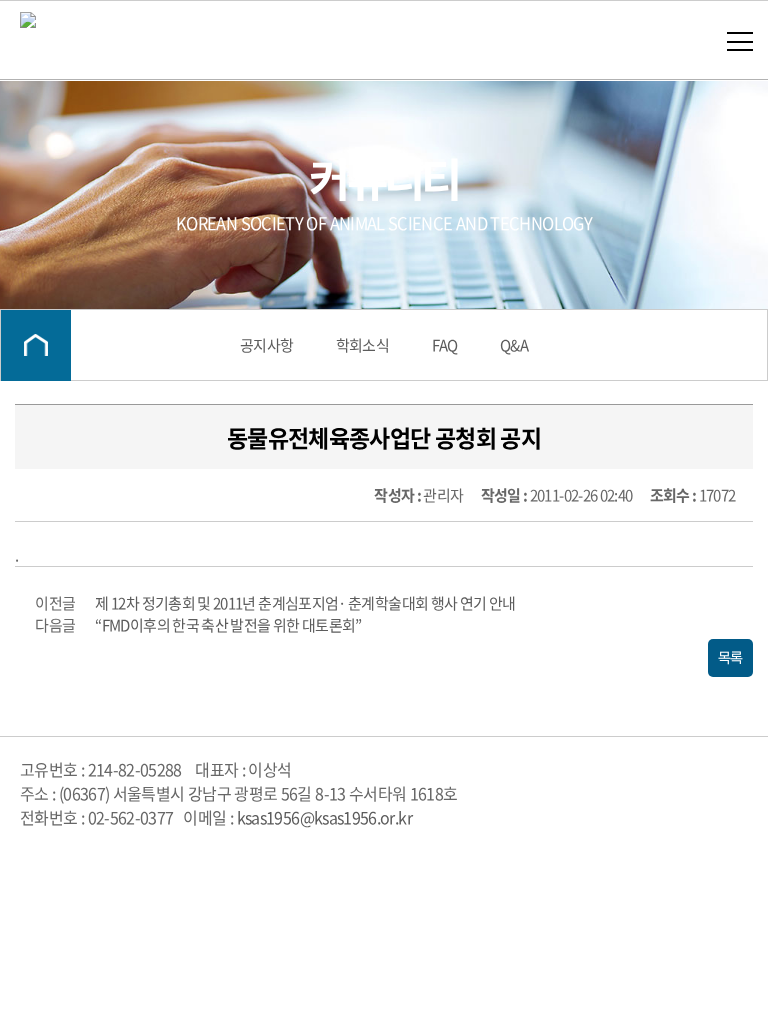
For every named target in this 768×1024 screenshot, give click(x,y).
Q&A (514, 345)
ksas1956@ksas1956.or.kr (324, 817)
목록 (730, 658)
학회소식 (362, 345)
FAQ (445, 345)
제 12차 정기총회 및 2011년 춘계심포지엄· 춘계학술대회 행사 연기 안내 (305, 603)
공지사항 (266, 345)
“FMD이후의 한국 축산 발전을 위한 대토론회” (228, 625)
